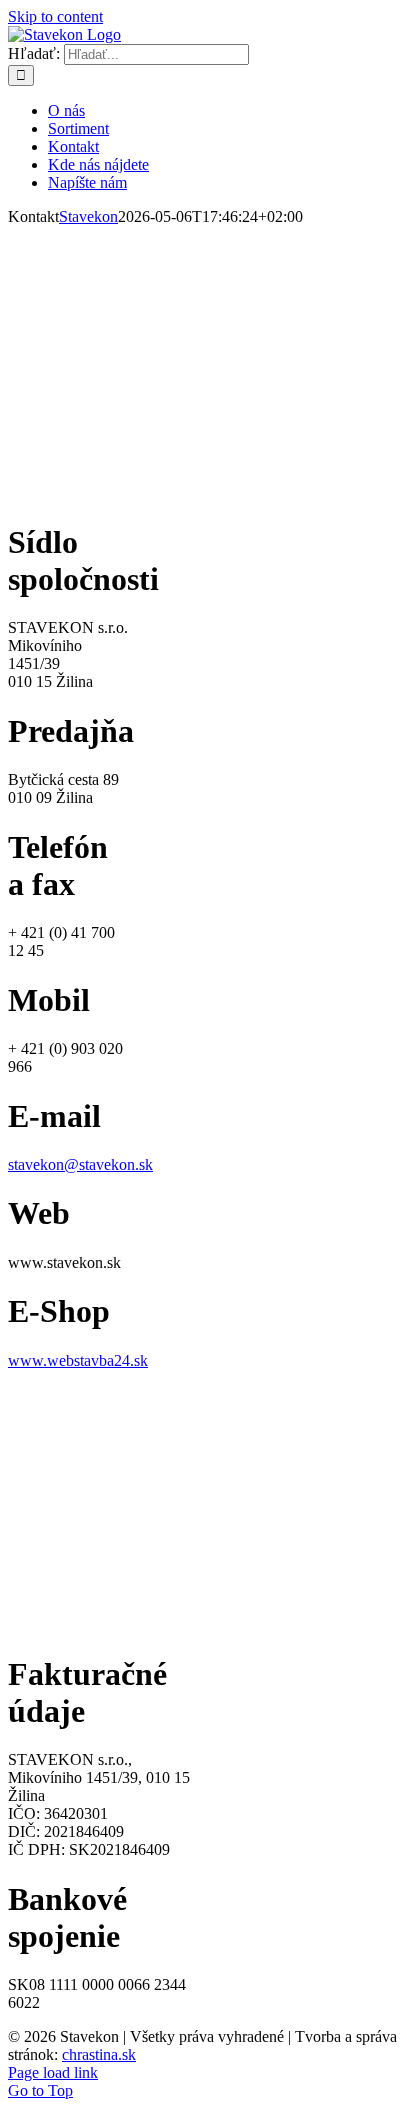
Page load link (53, 2072)
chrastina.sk (99, 2054)
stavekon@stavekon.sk (80, 1164)
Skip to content (55, 16)
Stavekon (88, 216)
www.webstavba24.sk (78, 1360)
